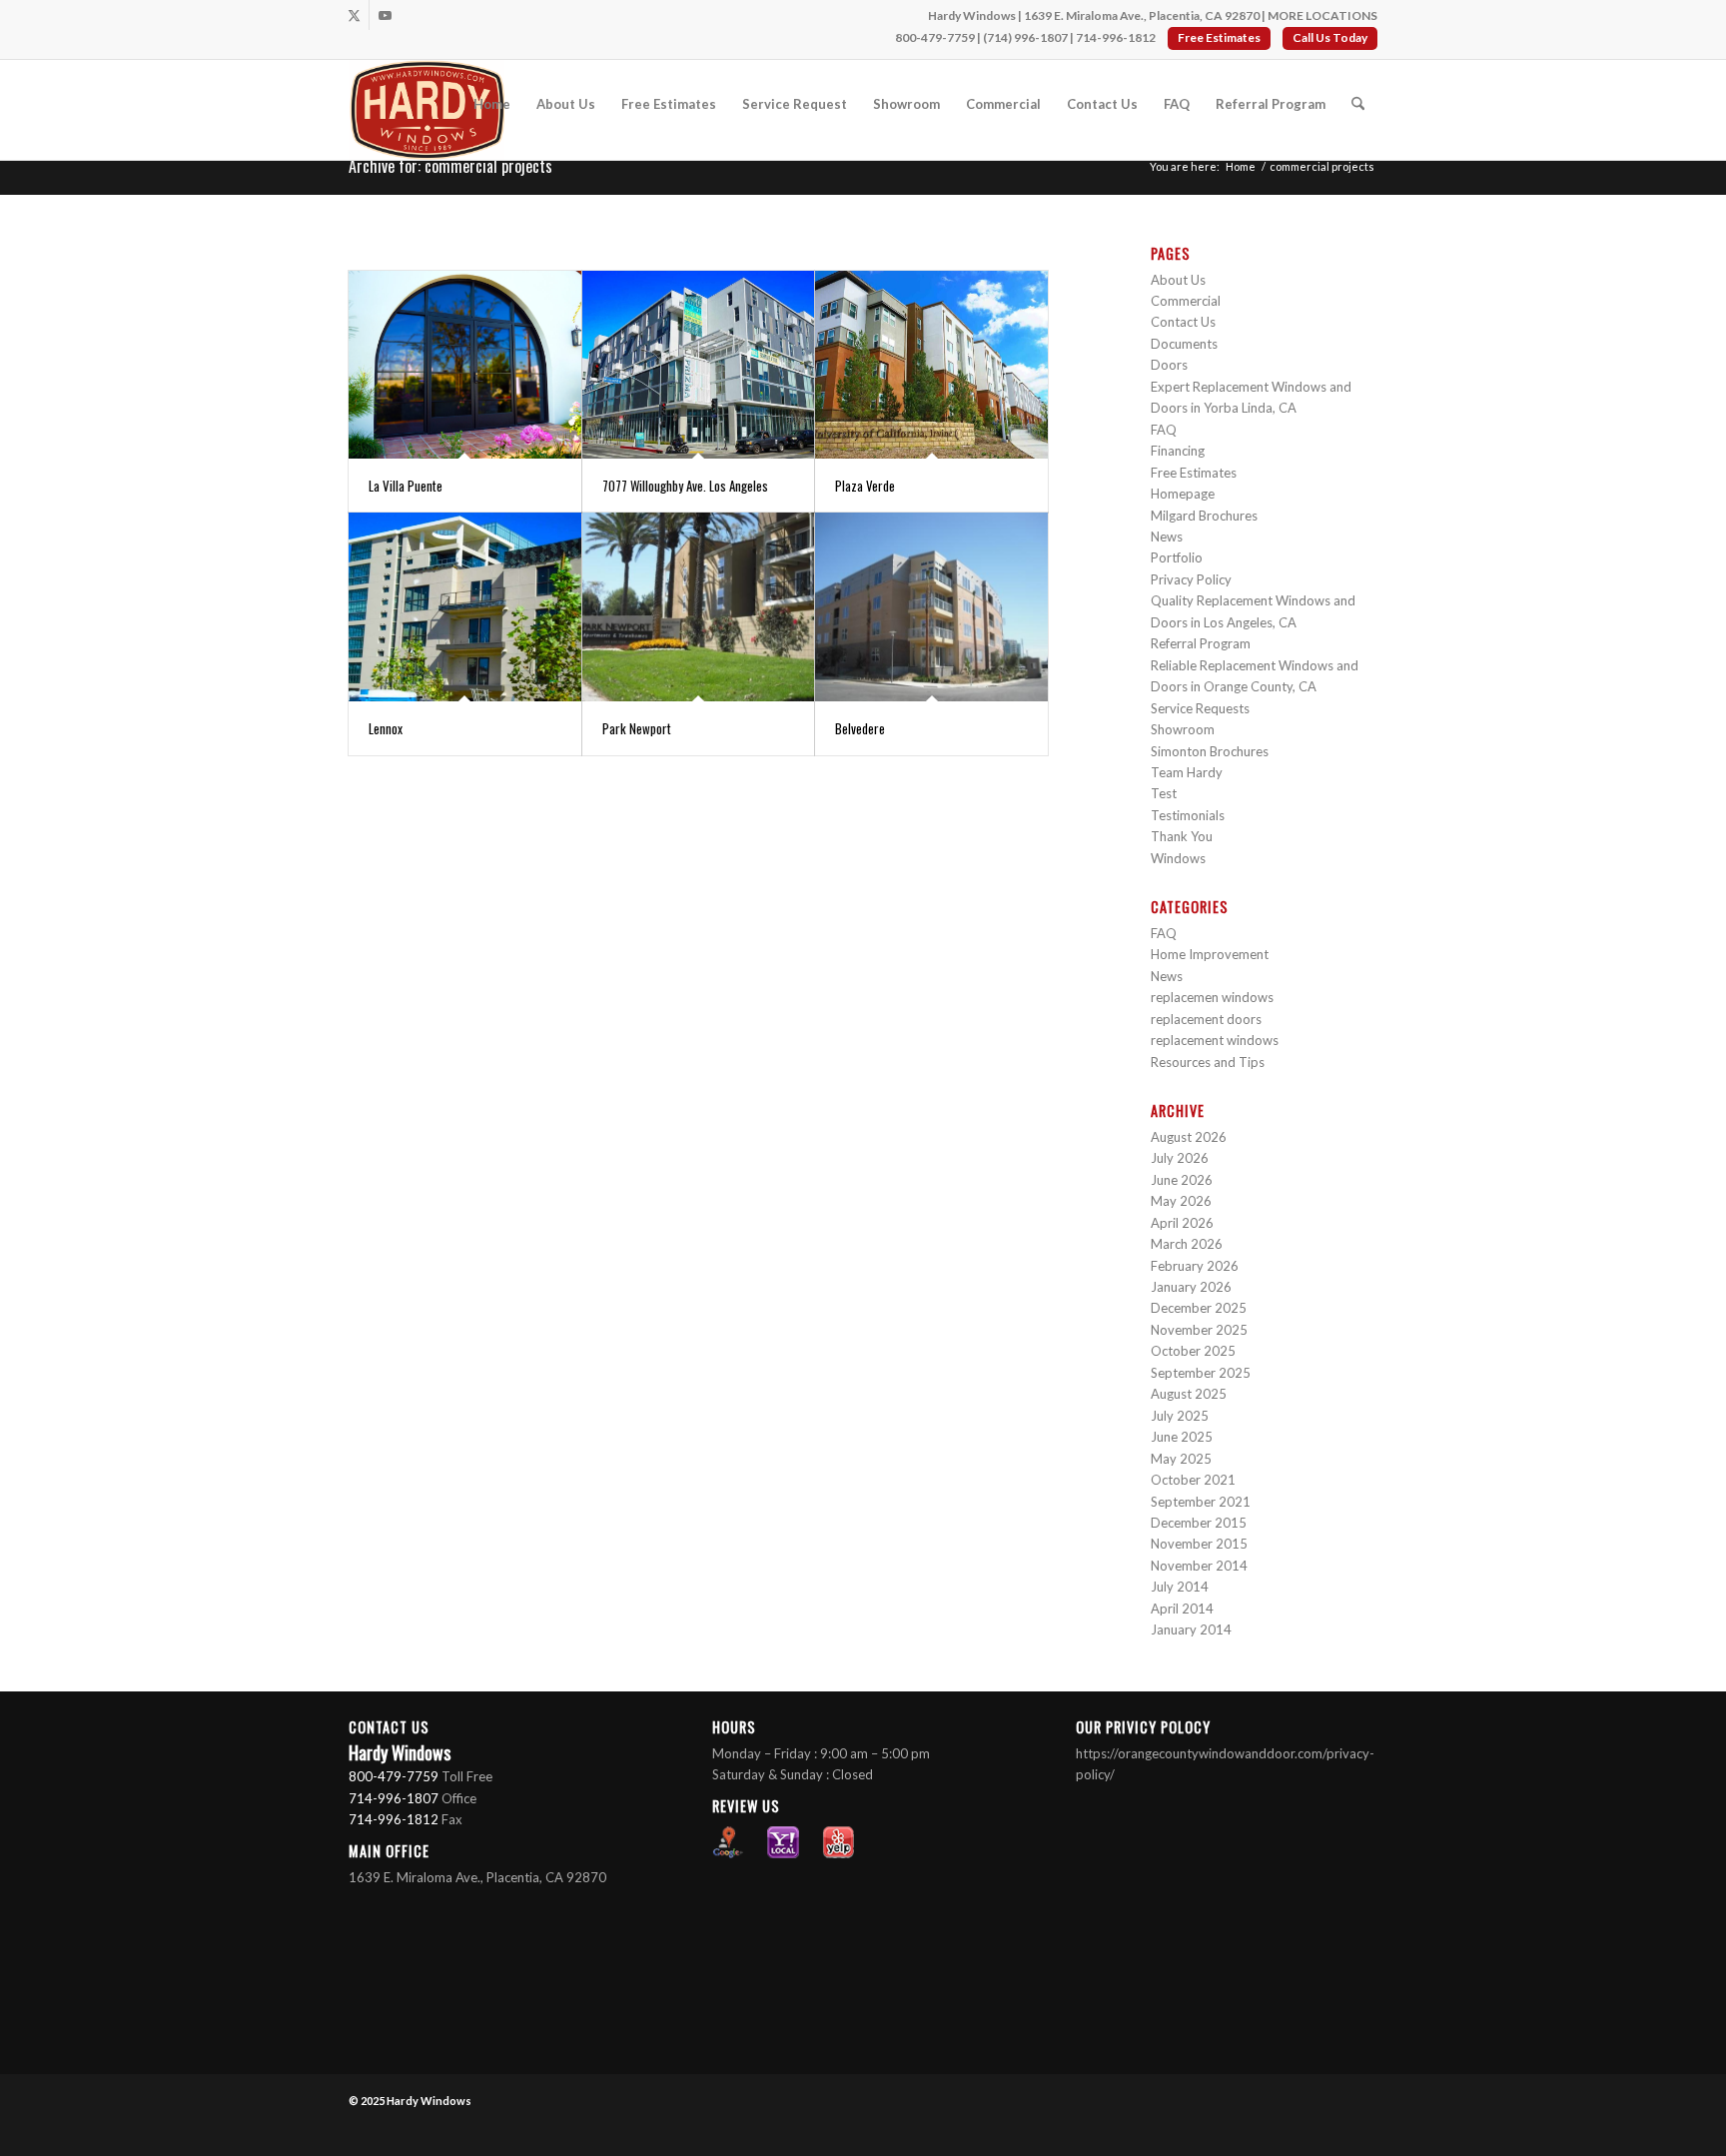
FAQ (1164, 430)
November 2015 (1199, 1544)
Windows (1178, 858)
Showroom (1183, 729)
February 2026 (1195, 1266)
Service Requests (1200, 708)
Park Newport (637, 728)
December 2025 (1199, 1308)
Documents (1184, 344)
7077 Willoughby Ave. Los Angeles (685, 486)
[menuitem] (492, 104)
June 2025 (1182, 1437)
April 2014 (1182, 1609)
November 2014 (1199, 1566)
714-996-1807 (394, 1798)
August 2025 (1189, 1394)
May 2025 (1181, 1459)
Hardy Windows (429, 2101)
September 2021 (1201, 1502)
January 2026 (1191, 1287)
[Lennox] (465, 606)
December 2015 (1199, 1523)
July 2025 (1180, 1416)
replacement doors (1206, 1019)
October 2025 (1193, 1351)
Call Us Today (1330, 37)
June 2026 (1182, 1180)
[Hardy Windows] (427, 110)
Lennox (386, 728)
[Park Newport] (699, 606)
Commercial (1186, 301)
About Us (1178, 280)
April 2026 (1182, 1223)
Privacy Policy (1191, 579)
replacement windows (1215, 1040)
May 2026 (1181, 1201)
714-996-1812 (1116, 37)
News (1167, 537)
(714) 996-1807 (1025, 37)
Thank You (1182, 836)
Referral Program (1201, 643)
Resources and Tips (1208, 1062)
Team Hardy (1187, 772)
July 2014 (1180, 1587)
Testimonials (1188, 815)
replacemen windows (1212, 997)
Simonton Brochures (1210, 751)
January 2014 (1191, 1629)
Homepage (1183, 494)
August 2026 (1189, 1137)
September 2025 (1201, 1373)
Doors (1169, 365)
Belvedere (860, 728)
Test (1164, 793)
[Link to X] (354, 15)
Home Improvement (1210, 954)
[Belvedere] (931, 606)
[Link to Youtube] (385, 15)
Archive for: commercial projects (450, 166)
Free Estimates (1219, 37)
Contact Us (1183, 322)
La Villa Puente (406, 486)
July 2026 (1180, 1158)
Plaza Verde (865, 486)
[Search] (1358, 104)
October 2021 (1193, 1480)
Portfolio (1177, 557)
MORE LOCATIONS (1322, 15)
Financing (1178, 451)
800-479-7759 (935, 37)
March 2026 (1187, 1244)
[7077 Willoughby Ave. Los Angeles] (699, 365)
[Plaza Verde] (931, 365)
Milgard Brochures (1204, 516)
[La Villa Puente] (465, 365)
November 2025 (1199, 1330)
